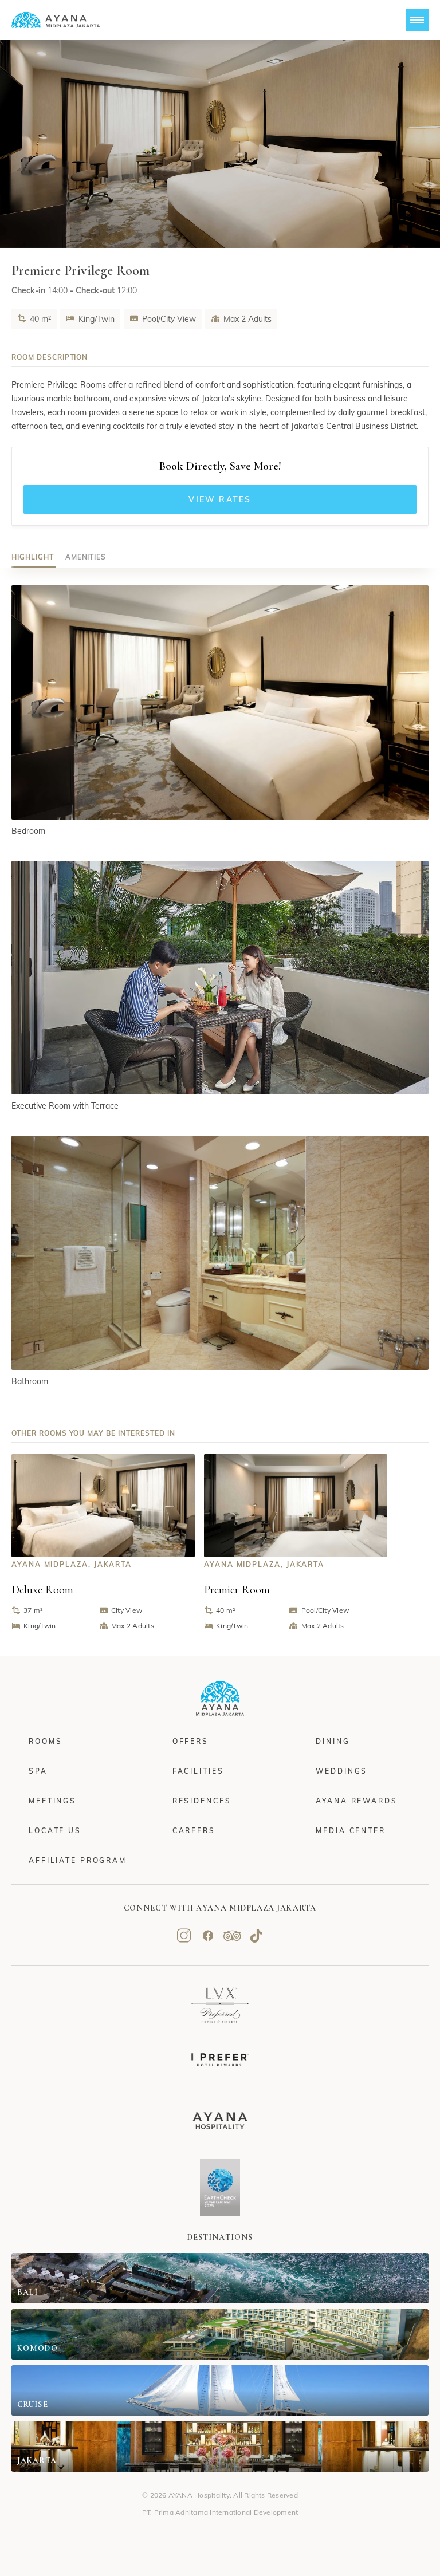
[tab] (33, 557)
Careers (194, 1831)
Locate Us (55, 1831)
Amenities (86, 557)
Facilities (198, 1771)
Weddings (341, 1771)
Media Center (351, 1831)
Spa (38, 1771)
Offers (190, 1741)
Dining (333, 1741)
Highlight (33, 557)
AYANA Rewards (356, 1801)
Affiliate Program (78, 1860)
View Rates (220, 499)
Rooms (45, 1741)
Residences (202, 1801)
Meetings (52, 1801)
